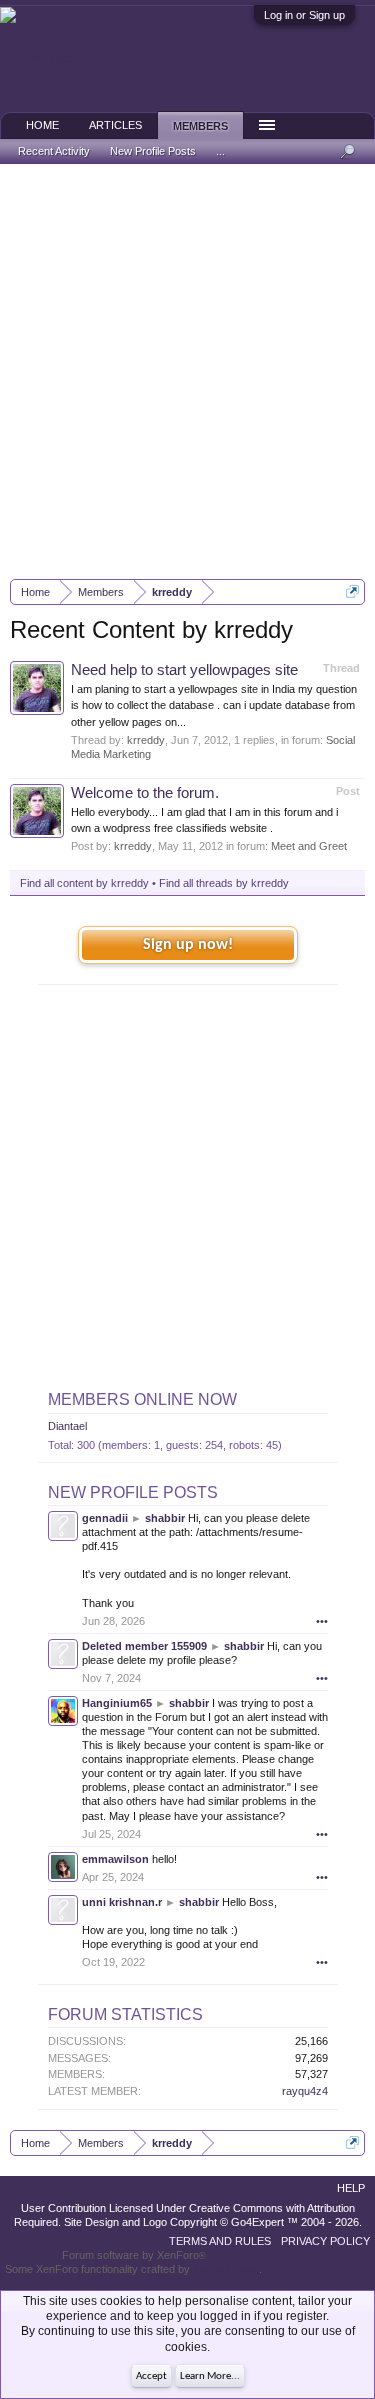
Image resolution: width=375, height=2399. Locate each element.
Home (42, 125)
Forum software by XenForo (134, 2255)
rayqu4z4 (305, 2091)
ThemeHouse (226, 2269)
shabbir (165, 1518)
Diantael (67, 1426)
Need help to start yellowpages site (184, 670)
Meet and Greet (309, 846)
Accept (151, 2376)
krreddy (146, 740)
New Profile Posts (133, 1492)
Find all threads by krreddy (224, 883)
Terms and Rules (220, 2241)
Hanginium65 (117, 1703)
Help (351, 2188)
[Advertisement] (187, 371)
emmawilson (115, 1859)
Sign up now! (188, 945)
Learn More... (210, 2376)
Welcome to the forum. (145, 793)
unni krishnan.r (122, 1902)
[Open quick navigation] (352, 591)
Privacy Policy (325, 2241)
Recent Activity (54, 151)
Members (200, 126)
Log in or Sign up (304, 15)
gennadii (105, 1518)
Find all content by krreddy (84, 883)
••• (322, 1621)
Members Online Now (142, 1399)
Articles (115, 125)
